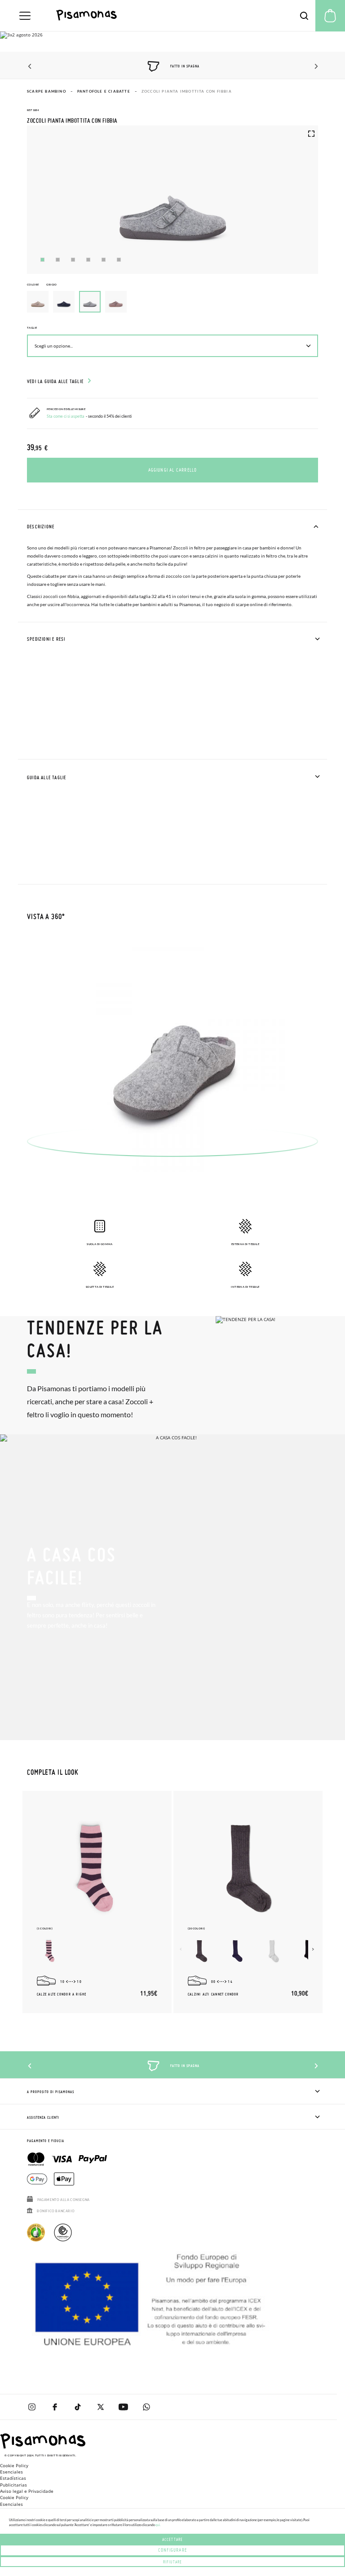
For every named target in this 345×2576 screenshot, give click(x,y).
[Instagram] (32, 2407)
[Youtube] (123, 2407)
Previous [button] (30, 67)
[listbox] (172, 304)
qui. (158, 2525)
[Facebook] (55, 2407)
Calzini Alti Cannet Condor (213, 1994)
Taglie (32, 328)
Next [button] (315, 67)
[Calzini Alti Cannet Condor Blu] (237, 1951)
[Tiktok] (77, 2407)
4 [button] (88, 260)
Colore (42, 284)
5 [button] (104, 260)
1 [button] (42, 260)
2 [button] (58, 260)
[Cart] (330, 16)
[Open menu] (25, 16)
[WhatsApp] (146, 2407)
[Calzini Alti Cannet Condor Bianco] (273, 1951)
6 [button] (119, 260)
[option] (38, 302)
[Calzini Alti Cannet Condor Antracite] (201, 1951)
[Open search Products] (304, 16)
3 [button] (73, 260)
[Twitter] (100, 2407)
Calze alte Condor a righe (62, 1994)
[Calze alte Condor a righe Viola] (50, 1951)
